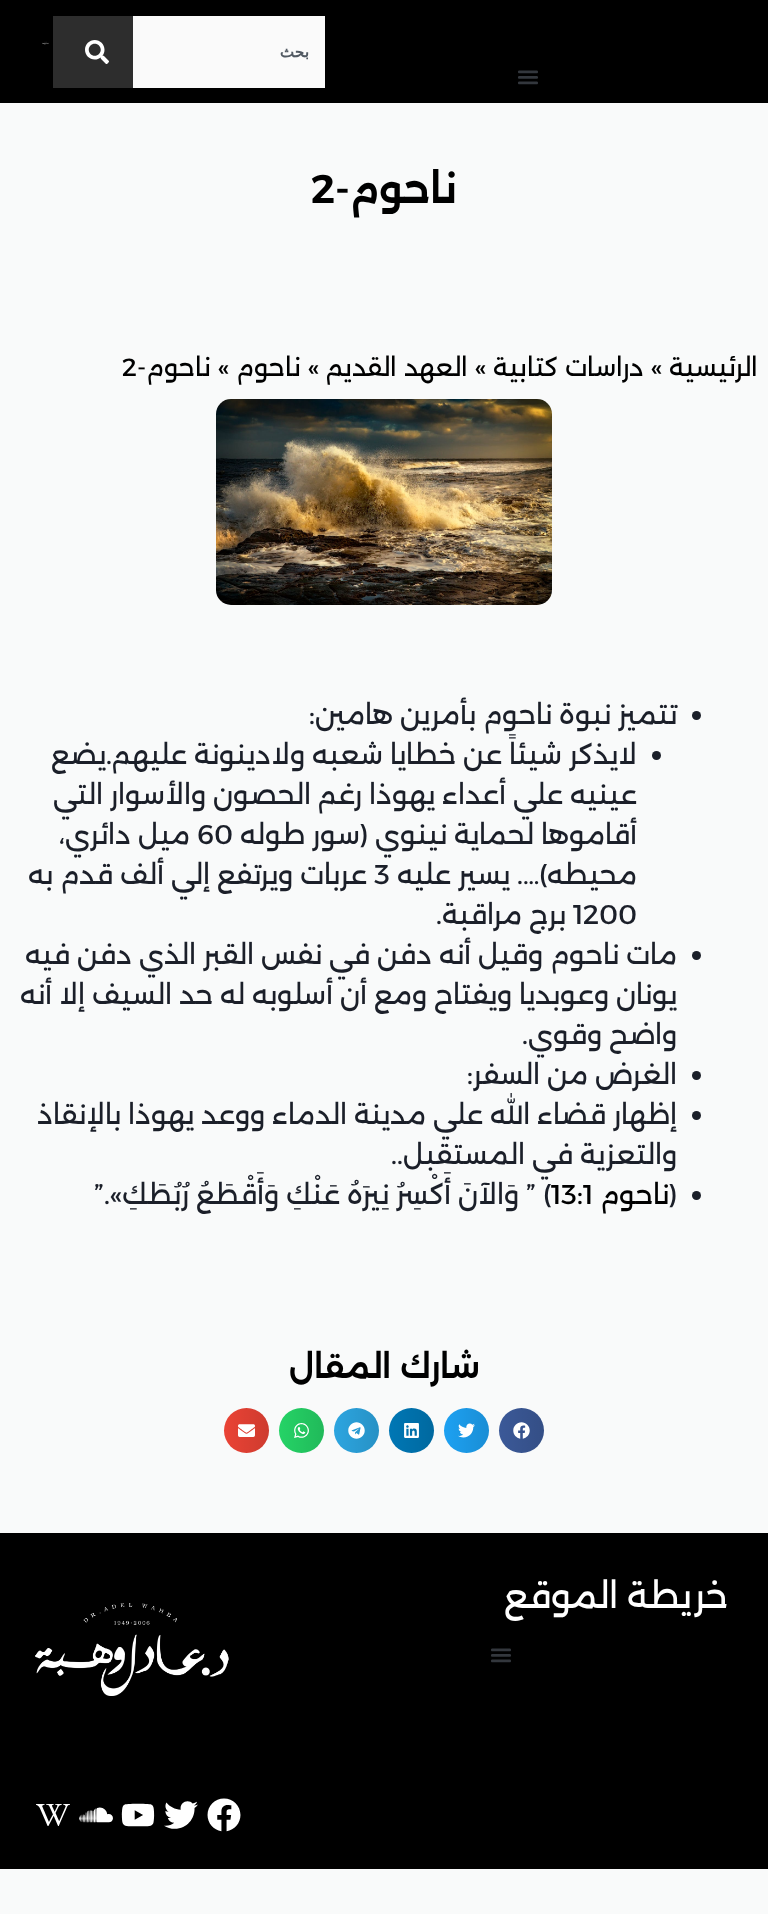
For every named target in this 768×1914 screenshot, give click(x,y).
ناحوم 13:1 (610, 1194)
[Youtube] (138, 1815)
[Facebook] (224, 1815)
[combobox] (229, 52)
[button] (527, 76)
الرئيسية (713, 367)
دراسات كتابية (568, 367)
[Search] (93, 52)
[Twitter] (181, 1815)
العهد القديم (397, 367)
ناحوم (268, 367)
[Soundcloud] (96, 1815)
